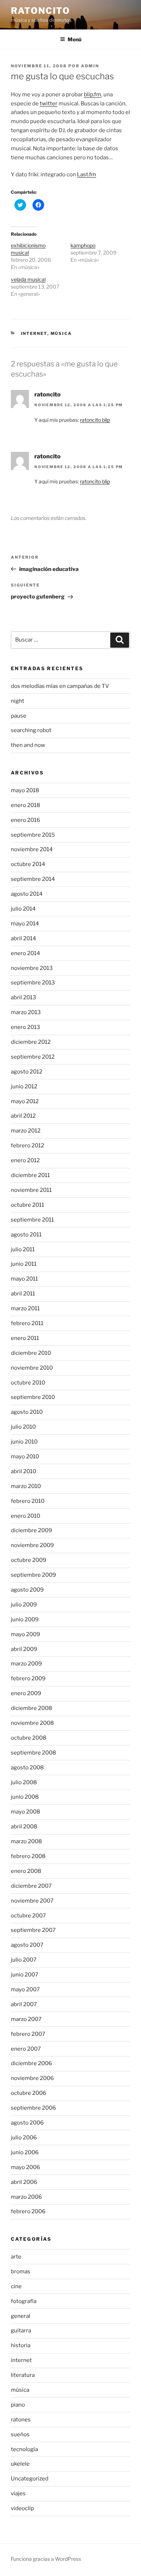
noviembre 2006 (32, 2078)
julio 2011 (23, 1249)
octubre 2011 (27, 1205)
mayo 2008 (25, 1812)
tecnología (24, 2449)
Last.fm (87, 175)
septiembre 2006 (33, 2108)
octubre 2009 (29, 1560)
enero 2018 (25, 805)
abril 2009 (24, 1649)
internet (34, 333)
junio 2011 (24, 1264)
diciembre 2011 (30, 1175)
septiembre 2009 (33, 1575)
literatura (23, 2375)
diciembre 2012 (31, 1042)
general (21, 2316)
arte (16, 2257)
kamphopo (83, 245)
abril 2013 (23, 997)
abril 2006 (24, 2182)
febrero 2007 (28, 2034)
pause (19, 716)
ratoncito (40, 11)
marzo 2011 (25, 1308)
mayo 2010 (25, 1457)
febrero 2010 (28, 1501)
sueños (20, 2434)
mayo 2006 (25, 2167)
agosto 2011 (26, 1235)
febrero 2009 (28, 1678)
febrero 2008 (28, 1856)
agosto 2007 (27, 1945)
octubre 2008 (29, 1738)
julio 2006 (24, 2138)
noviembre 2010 (32, 1368)
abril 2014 (23, 938)
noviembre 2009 (32, 1545)
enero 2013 (25, 1027)
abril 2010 (23, 1471)
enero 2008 (26, 1871)
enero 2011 (25, 1338)
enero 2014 (25, 953)
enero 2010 (25, 1516)
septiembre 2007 (33, 1930)
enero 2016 (25, 820)
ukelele (20, 2464)
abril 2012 (23, 1116)
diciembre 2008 (31, 1708)
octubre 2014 (28, 864)
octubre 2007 (28, 1916)
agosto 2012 (27, 1072)
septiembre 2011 (32, 1220)
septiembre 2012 (33, 1057)
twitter (49, 104)
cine (16, 2286)
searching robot (31, 730)
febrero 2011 (27, 1323)
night (18, 701)
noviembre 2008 (32, 1723)
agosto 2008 (27, 1768)
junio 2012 (24, 1087)
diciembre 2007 (31, 1886)
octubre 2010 (28, 1383)
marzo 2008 (26, 1841)
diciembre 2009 (31, 1530)
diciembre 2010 (31, 1353)
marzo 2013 (26, 1012)
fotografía (24, 2301)
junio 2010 (24, 1442)
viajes (18, 2493)
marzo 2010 (26, 1486)
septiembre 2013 (33, 983)
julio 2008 (24, 1782)
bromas (21, 2272)
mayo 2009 (25, 1634)
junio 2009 (25, 1619)
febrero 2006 (28, 2211)
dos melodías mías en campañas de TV (60, 686)
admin (90, 66)
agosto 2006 (27, 2123)
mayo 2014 (25, 924)
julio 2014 (23, 909)
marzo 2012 (26, 1131)
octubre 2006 (29, 2093)
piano (18, 2405)
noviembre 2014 (32, 849)
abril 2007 (24, 2004)
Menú (74, 39)
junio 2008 (25, 1797)
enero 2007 (26, 2049)
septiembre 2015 (33, 835)
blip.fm (93, 94)
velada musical (28, 279)
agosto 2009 (27, 1590)
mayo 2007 (25, 1989)
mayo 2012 (25, 1101)
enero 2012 (25, 1160)
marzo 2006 (26, 2197)
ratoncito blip (95, 420)
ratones (21, 2420)
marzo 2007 (26, 2019)
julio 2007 (24, 1960)
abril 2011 (23, 1294)
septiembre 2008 (33, 1753)
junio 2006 (25, 2152)
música (61, 333)
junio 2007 (25, 1975)
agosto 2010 (27, 1412)
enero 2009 (26, 1693)
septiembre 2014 (33, 879)
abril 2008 (24, 1827)
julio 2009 (24, 1605)
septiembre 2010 (33, 1397)
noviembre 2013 (32, 968)
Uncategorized (30, 2479)
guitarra (21, 2331)
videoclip (22, 2508)
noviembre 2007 (32, 1901)
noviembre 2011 (31, 1190)
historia (21, 2345)
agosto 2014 (27, 894)
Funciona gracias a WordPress (46, 2559)
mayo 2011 (24, 1279)
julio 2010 (23, 1427)
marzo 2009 (26, 1664)
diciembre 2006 (31, 2063)
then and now (28, 745)
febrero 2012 (27, 1146)
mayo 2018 (25, 790)
